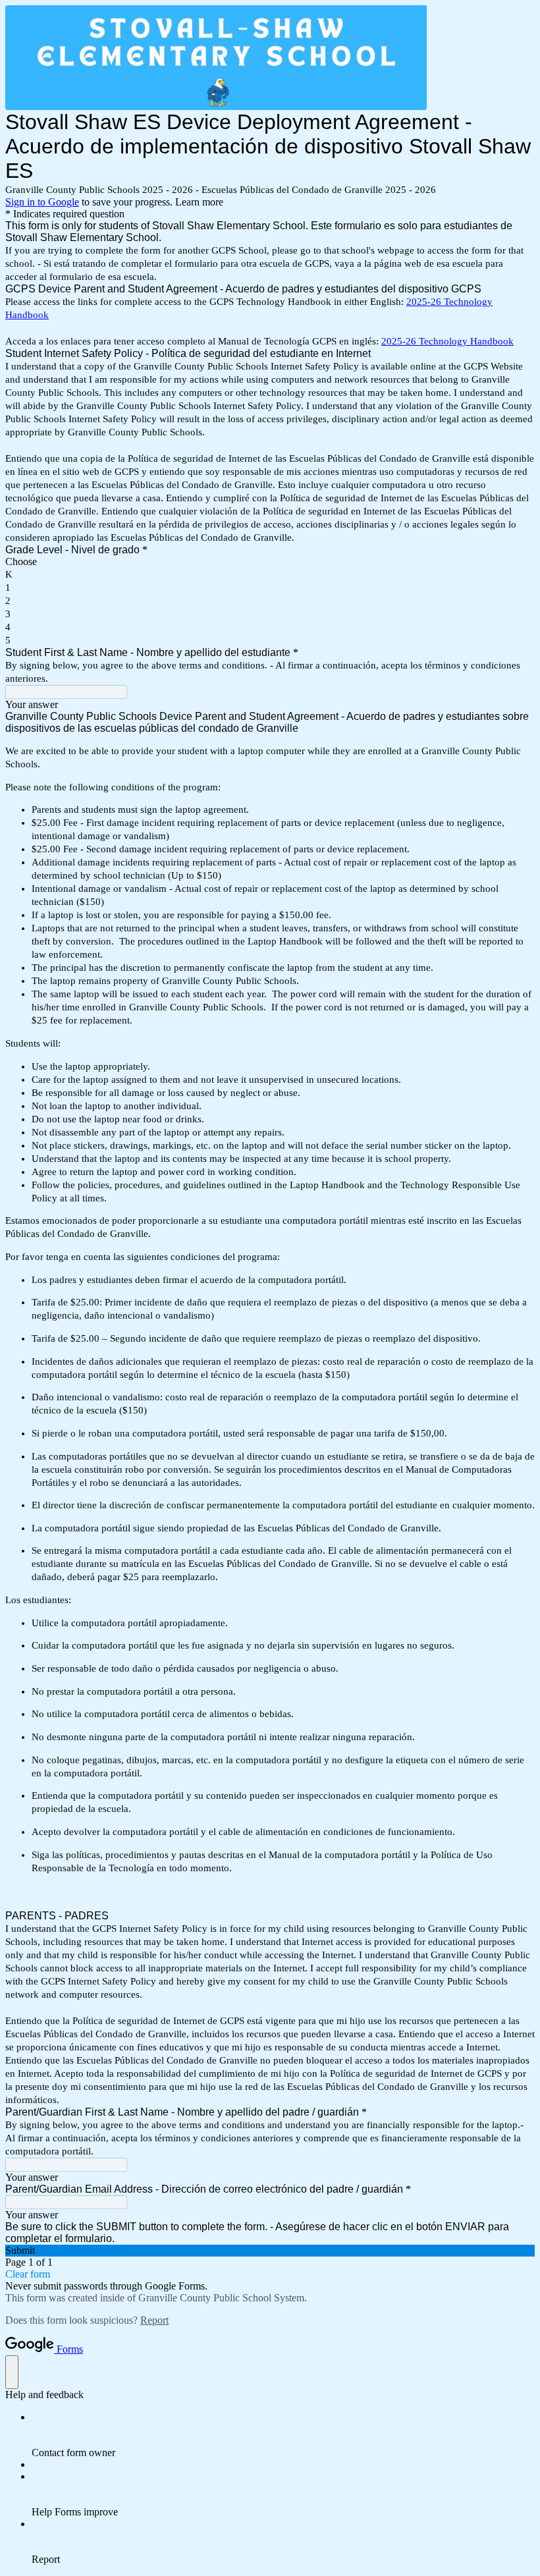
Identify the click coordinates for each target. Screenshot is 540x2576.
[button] (270, 2251)
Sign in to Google (42, 202)
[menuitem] (283, 2435)
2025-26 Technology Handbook (447, 341)
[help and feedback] (12, 2372)
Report (154, 2320)
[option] (270, 562)
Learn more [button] (199, 202)
